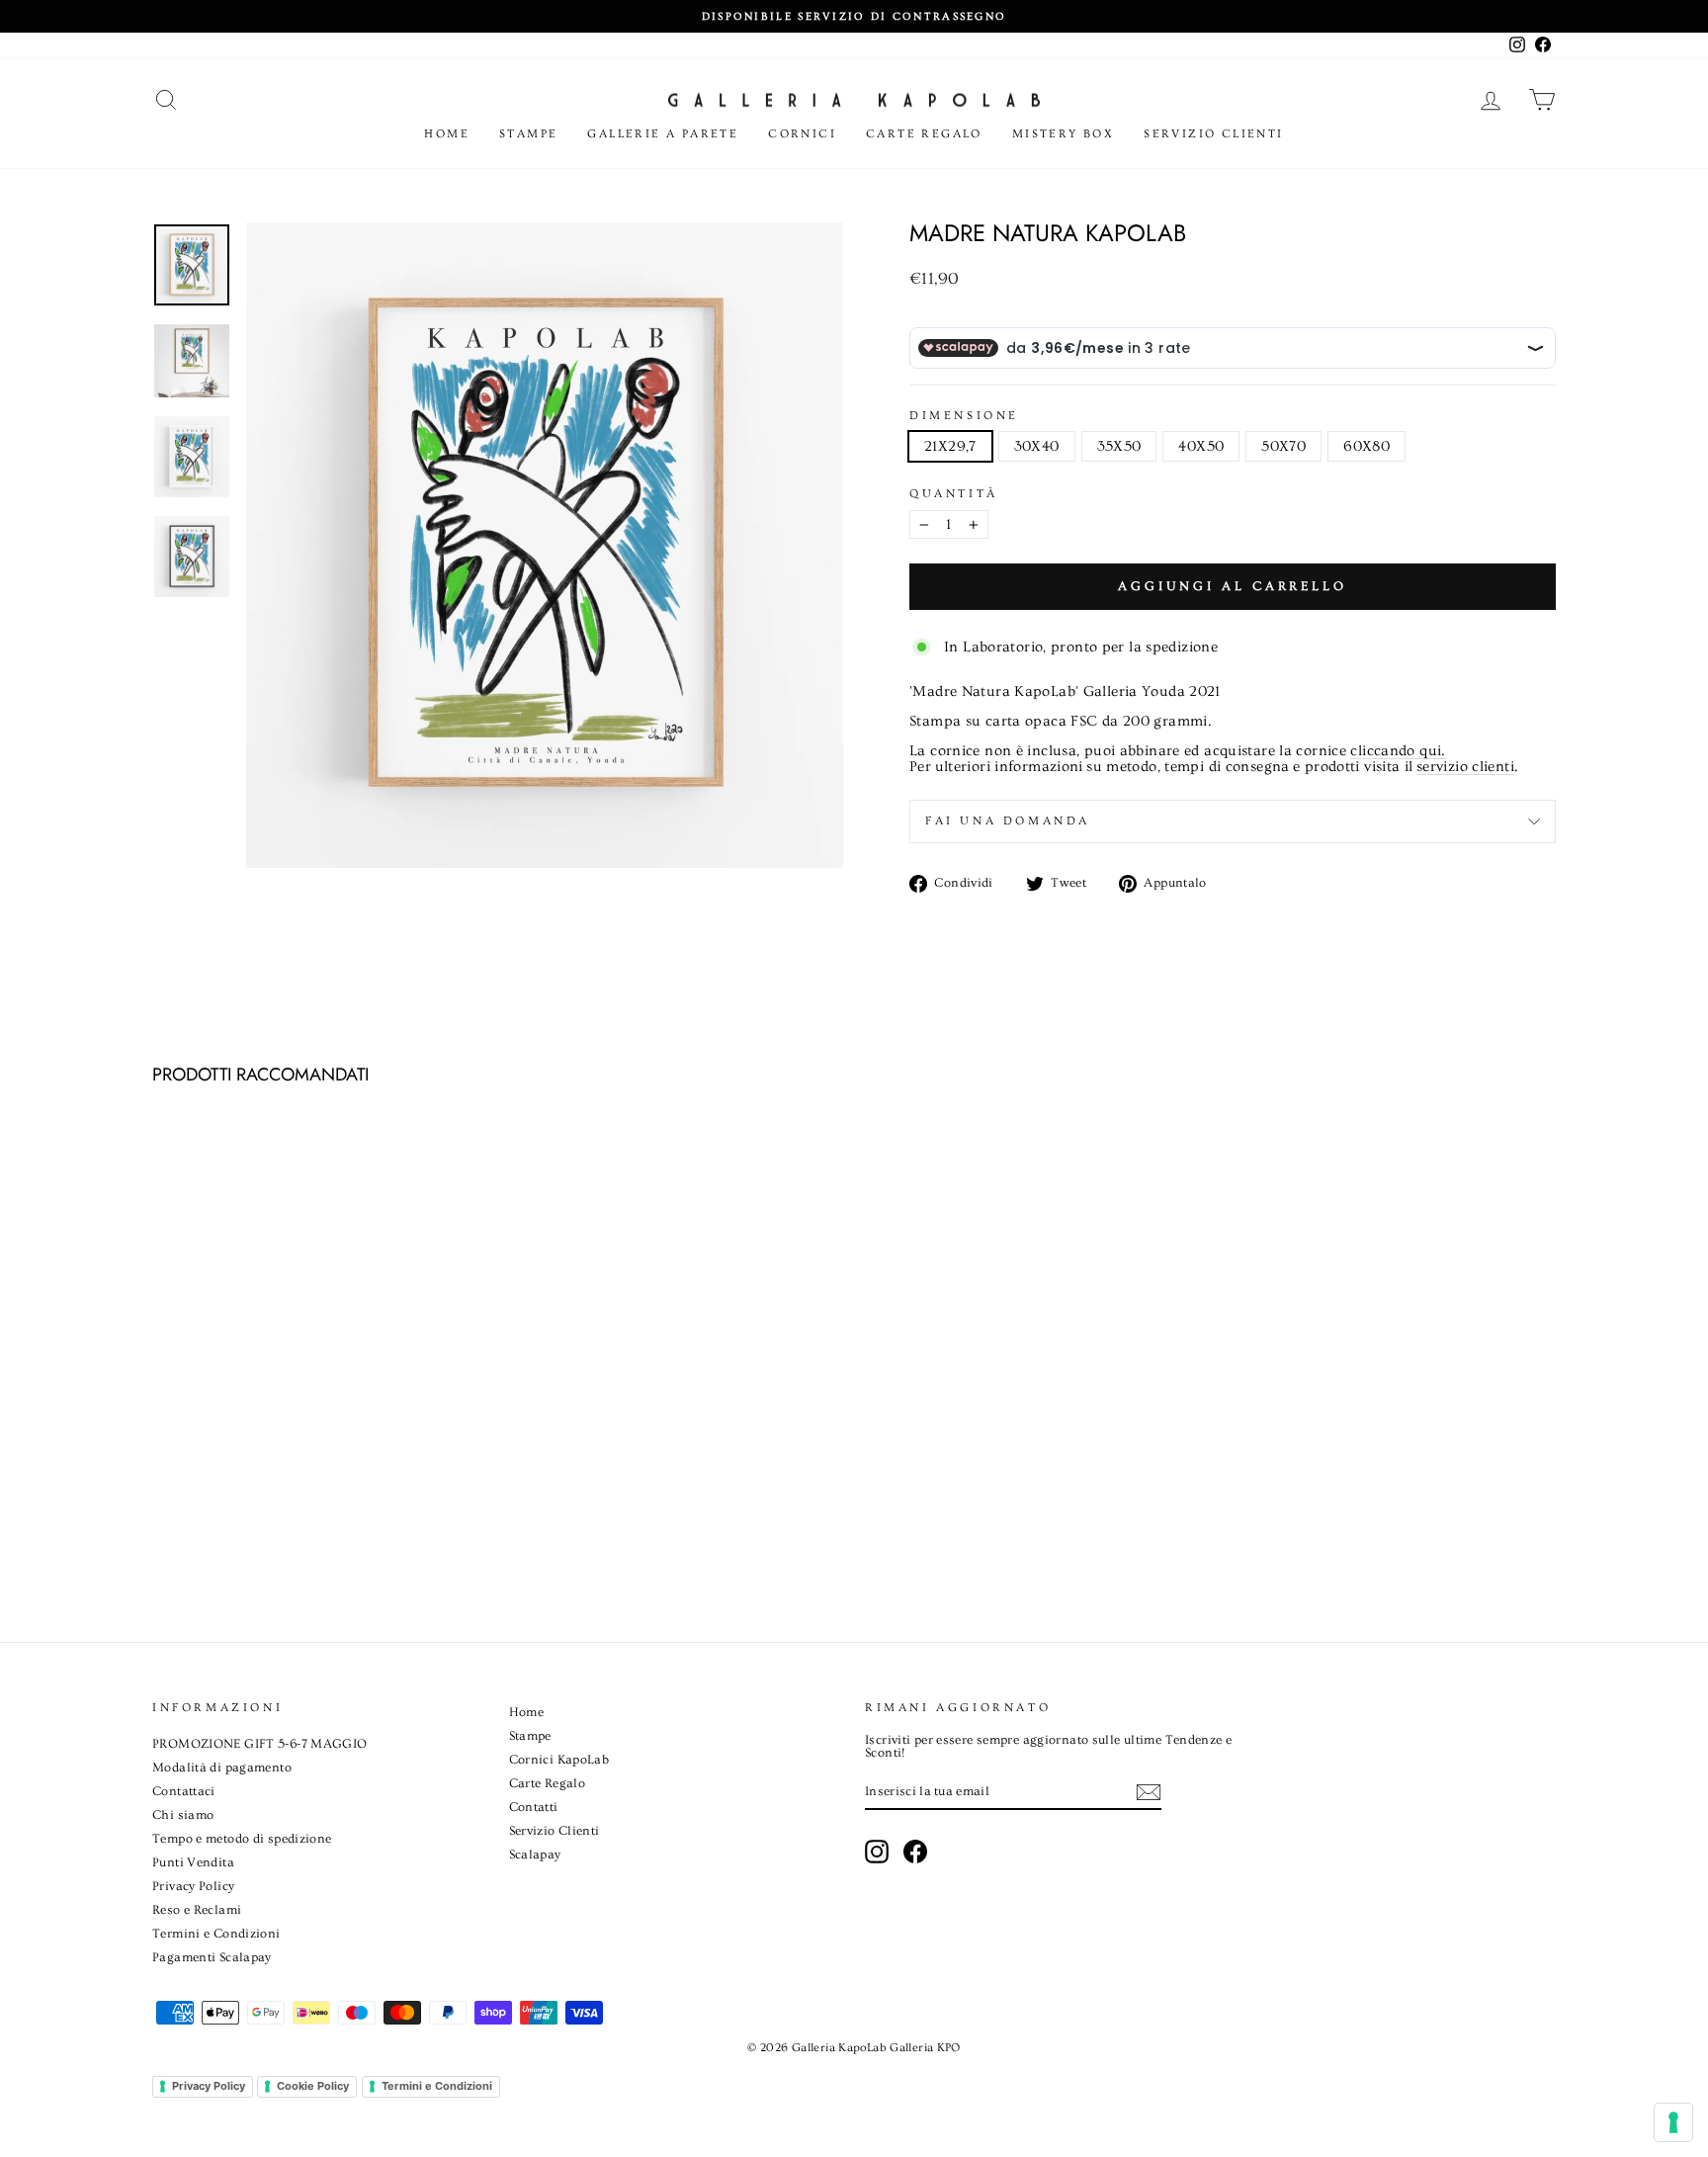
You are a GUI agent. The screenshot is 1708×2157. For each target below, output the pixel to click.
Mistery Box (1063, 134)
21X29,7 (950, 446)
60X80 (1366, 446)
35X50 (1119, 446)
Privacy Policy (193, 1886)
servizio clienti (1465, 767)
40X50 (1201, 446)
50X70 (1283, 446)
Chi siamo (183, 1815)
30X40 (1037, 446)
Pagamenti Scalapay (212, 1957)
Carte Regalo (924, 134)
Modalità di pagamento (222, 1768)
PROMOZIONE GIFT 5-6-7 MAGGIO (260, 1744)
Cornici (802, 134)
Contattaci (184, 1791)
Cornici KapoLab (559, 1760)
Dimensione (964, 416)
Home (447, 134)
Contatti (534, 1807)
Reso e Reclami (197, 1910)
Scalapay (535, 1855)
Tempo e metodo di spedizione (242, 1839)
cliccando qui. (1398, 751)
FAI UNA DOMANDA (1008, 821)
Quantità (954, 494)
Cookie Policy (313, 2086)
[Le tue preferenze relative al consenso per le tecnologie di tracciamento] (1673, 2122)
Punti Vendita (193, 1862)
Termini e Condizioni (216, 1934)
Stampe (528, 134)
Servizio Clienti (1213, 134)
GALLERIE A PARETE (663, 134)
